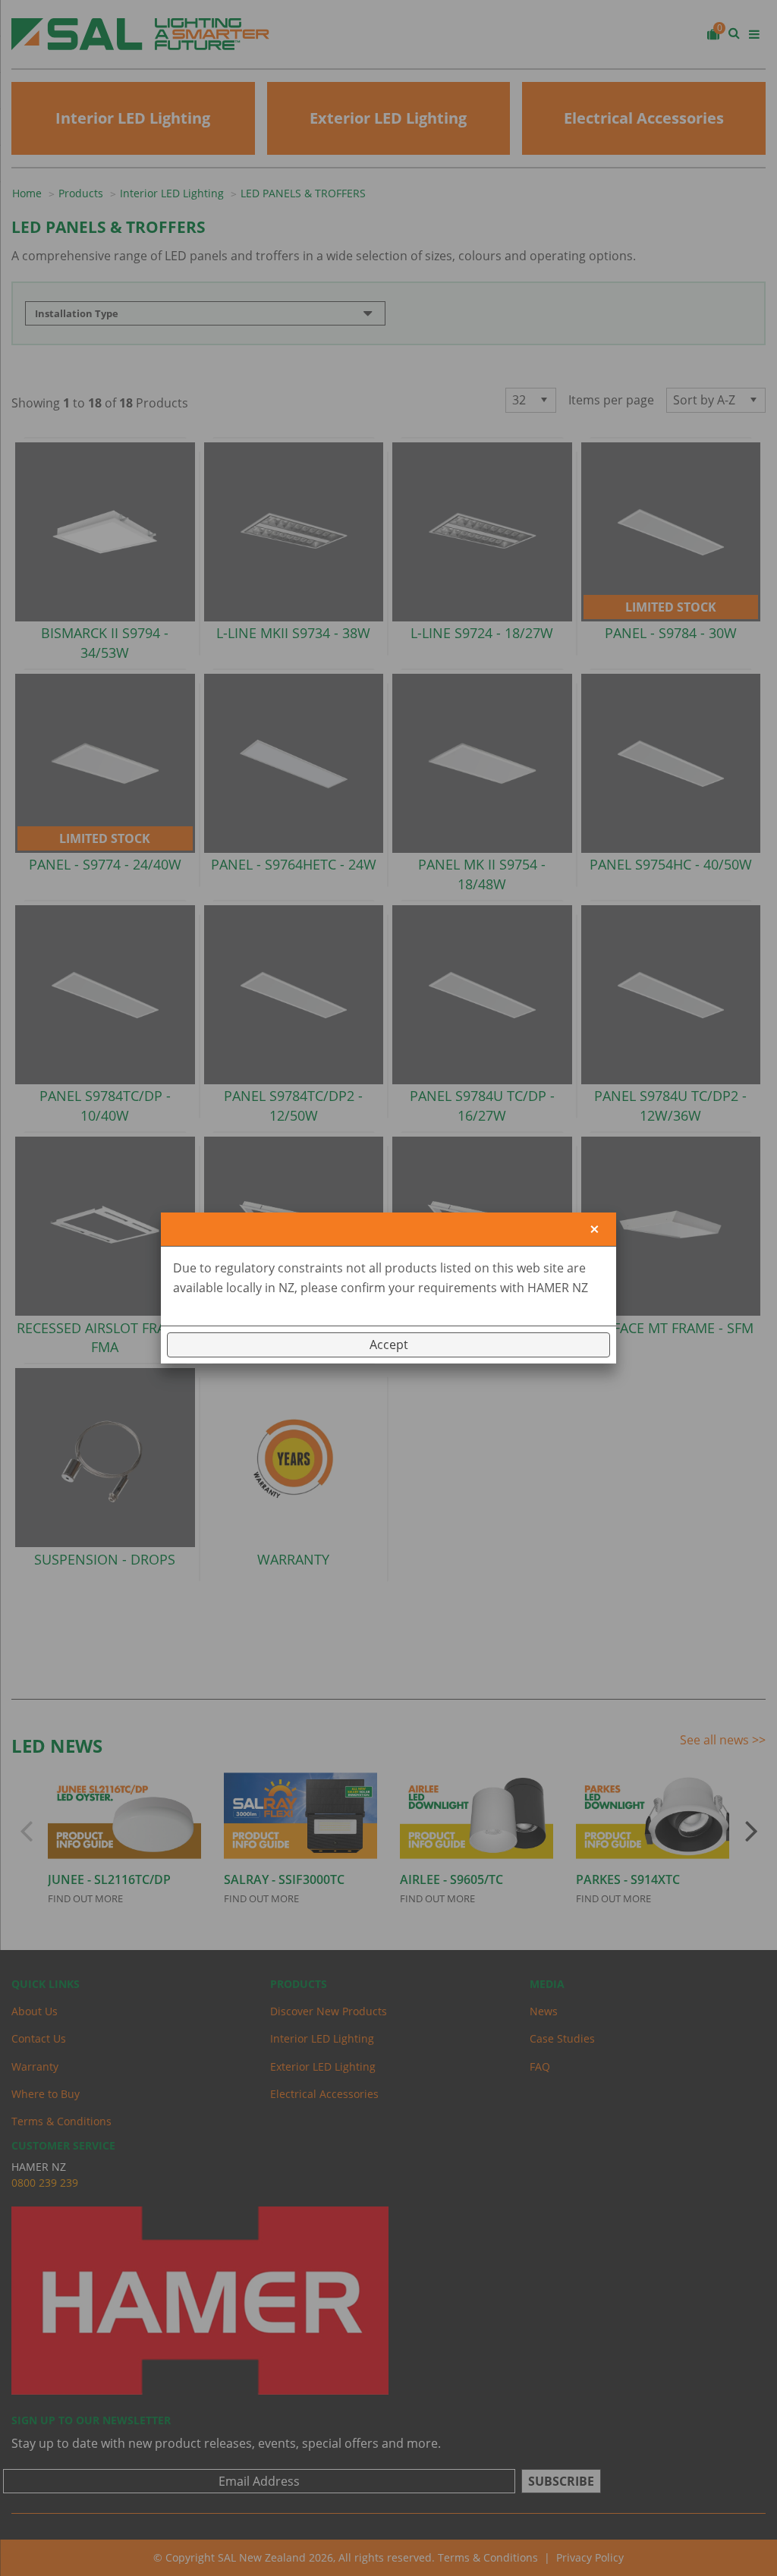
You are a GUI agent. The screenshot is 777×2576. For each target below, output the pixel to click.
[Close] (595, 1230)
